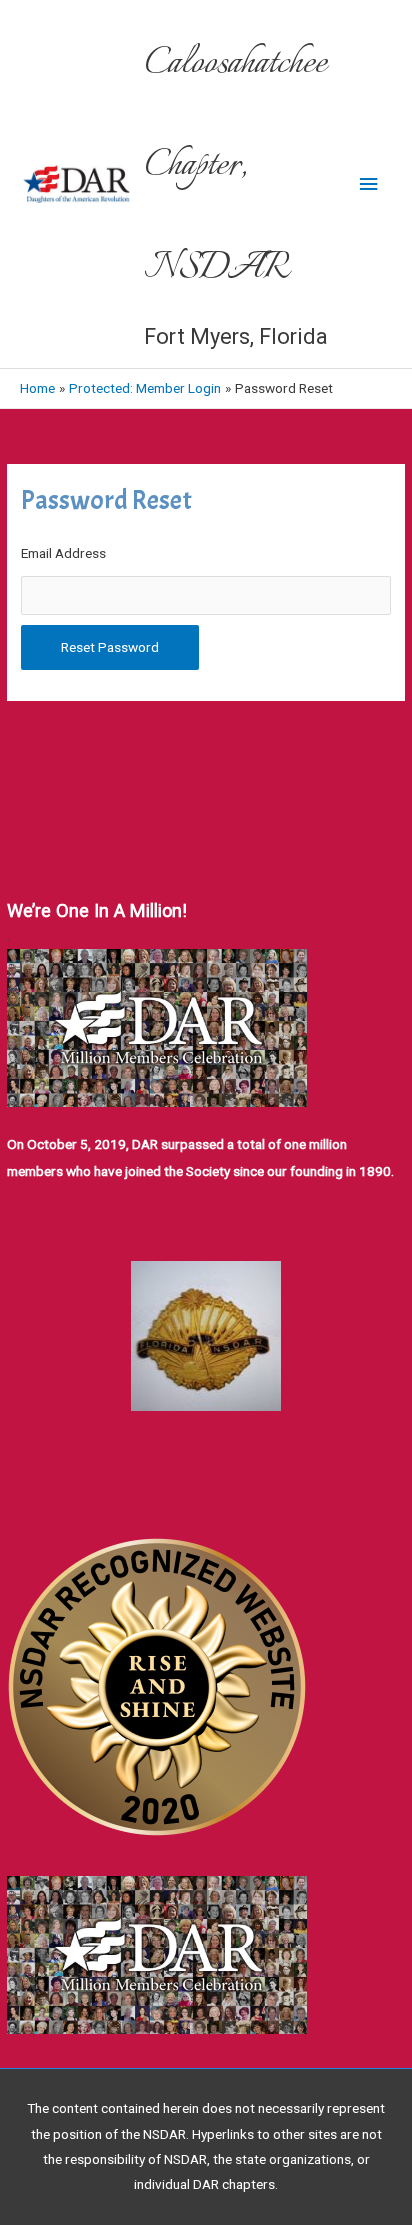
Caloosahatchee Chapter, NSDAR (235, 167)
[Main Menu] (369, 184)
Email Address (63, 553)
